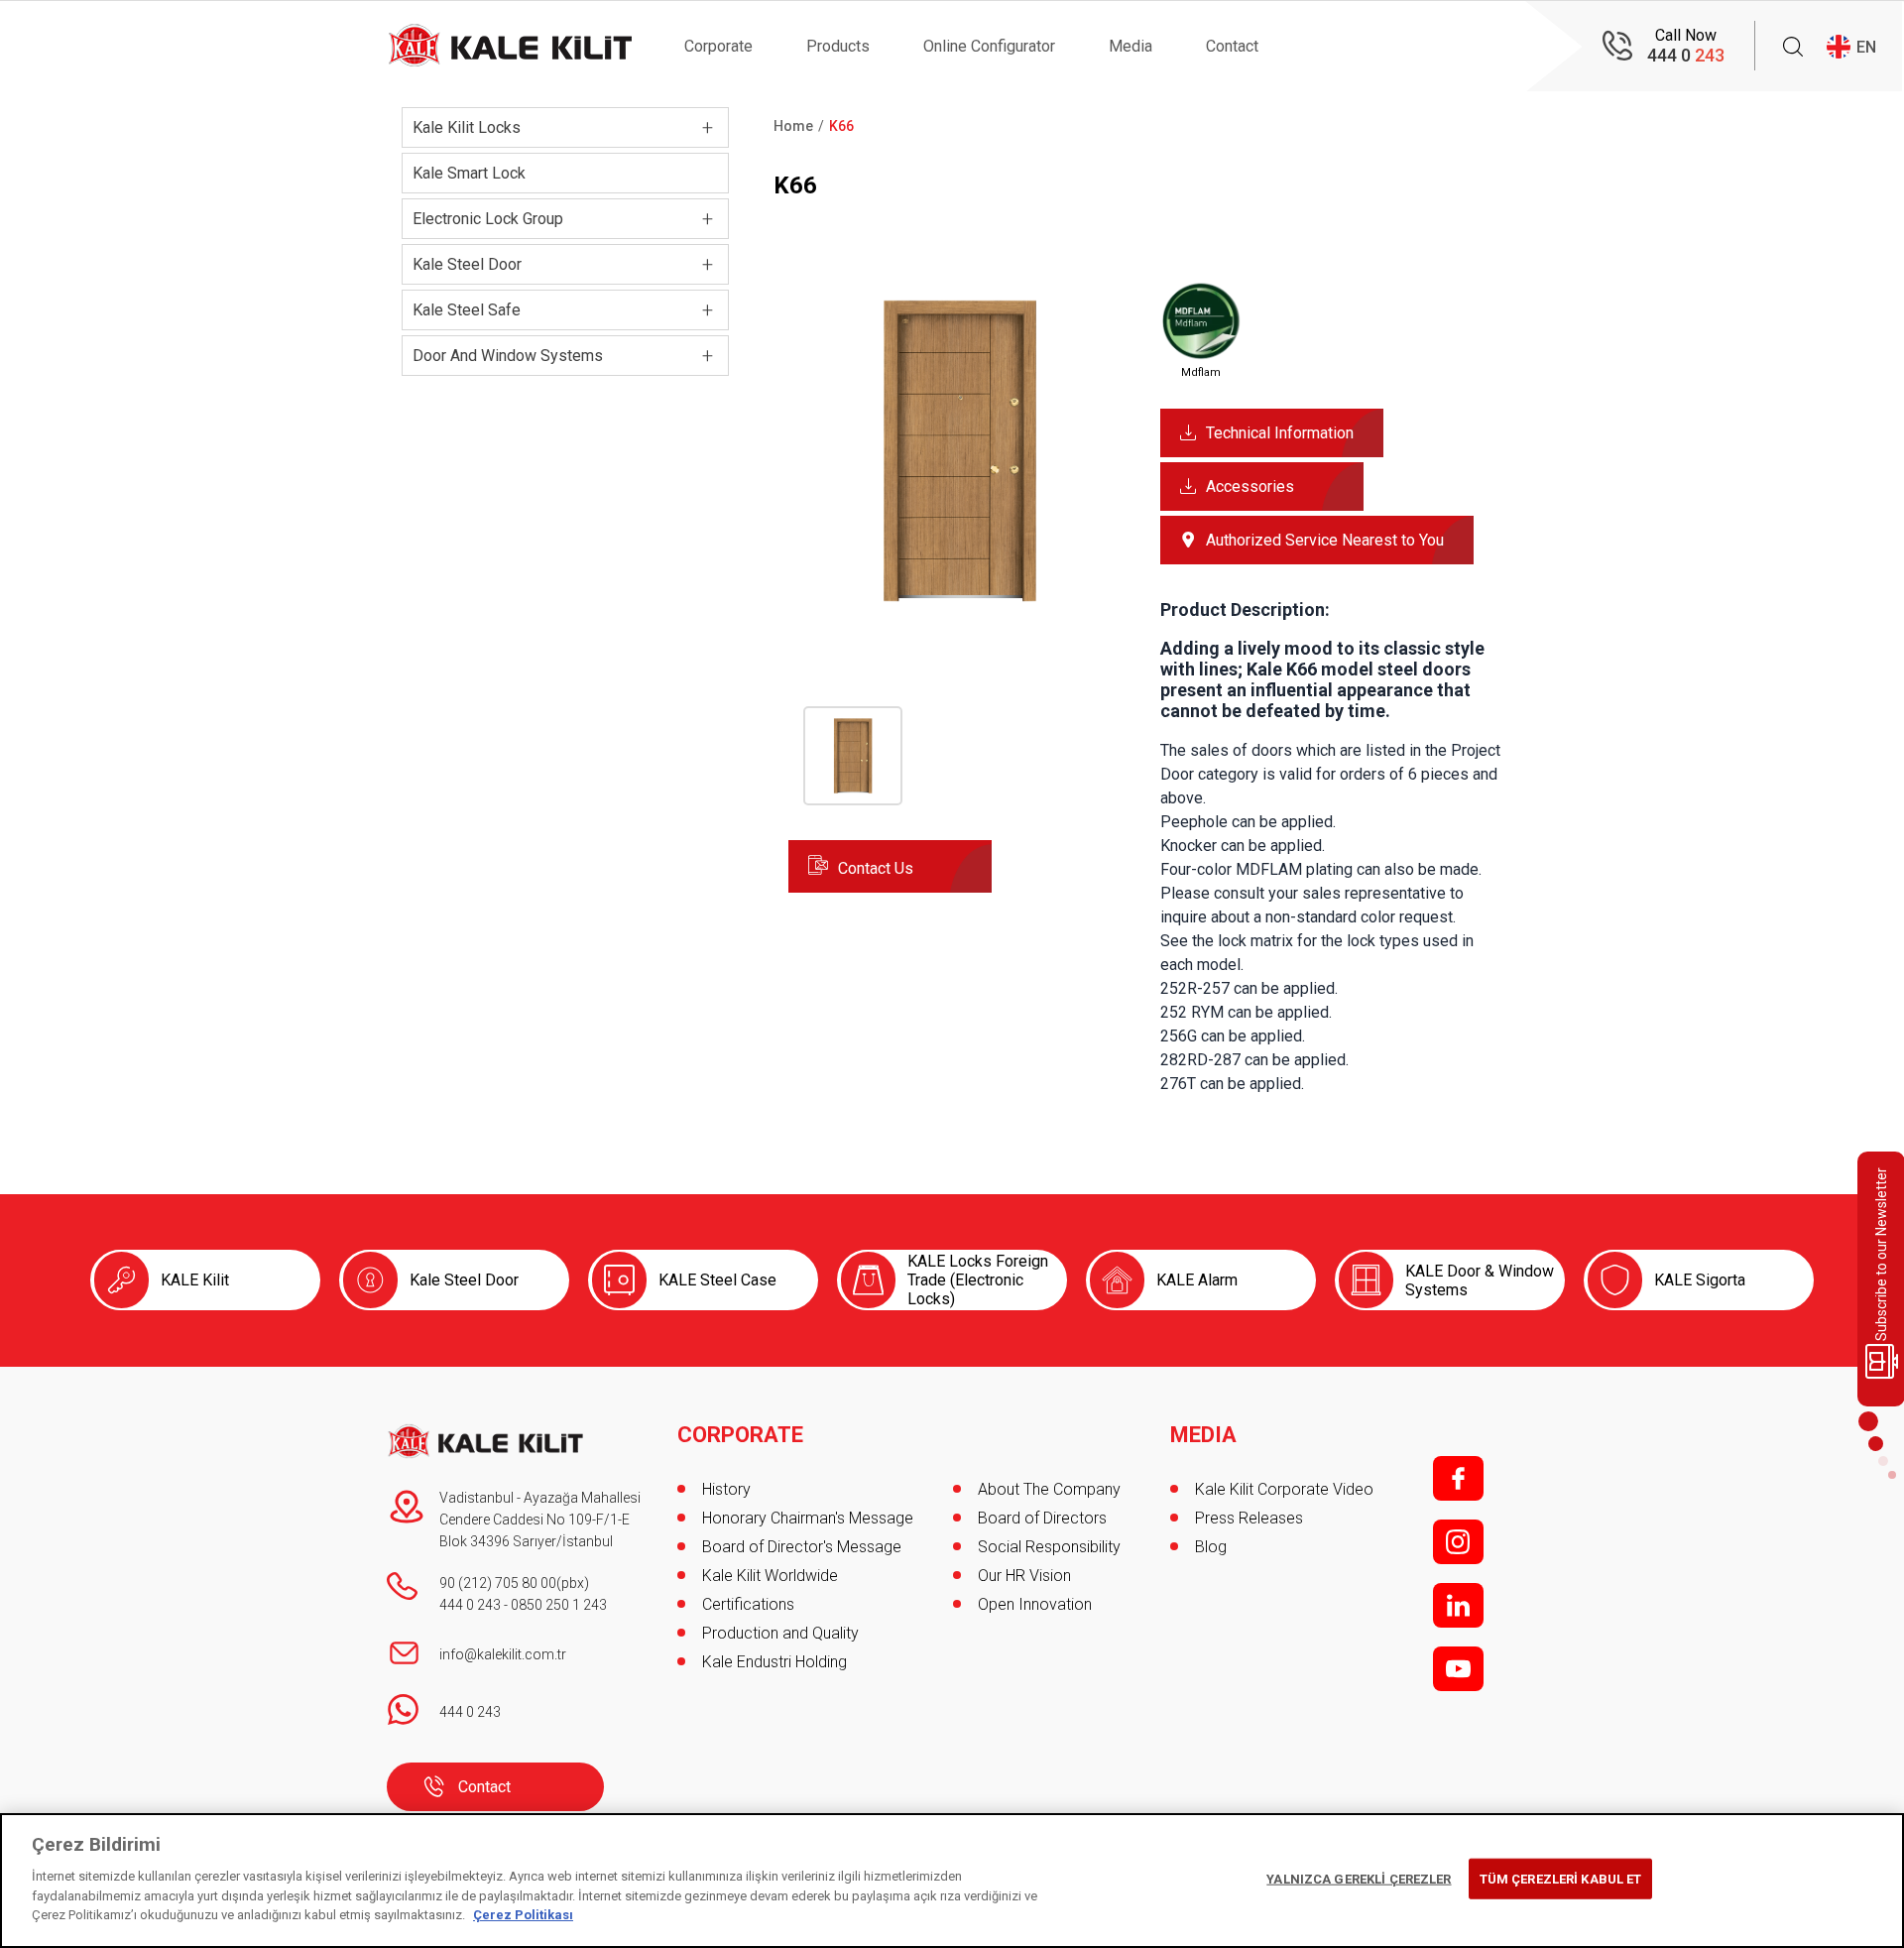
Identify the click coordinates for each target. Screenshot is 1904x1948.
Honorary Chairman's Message (808, 1518)
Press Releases (1249, 1518)
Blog (1211, 1547)
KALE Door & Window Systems (1480, 1280)
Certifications (748, 1604)
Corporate (718, 46)
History (726, 1489)
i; (1458, 1542)
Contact (1232, 46)
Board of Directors (1042, 1518)
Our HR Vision (1024, 1576)
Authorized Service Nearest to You (1325, 540)
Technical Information (1280, 433)
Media (1130, 46)
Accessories (1250, 487)
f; (1458, 1478)
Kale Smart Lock (469, 173)
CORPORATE (740, 1435)
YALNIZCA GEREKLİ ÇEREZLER (1359, 1878)
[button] (959, 616)
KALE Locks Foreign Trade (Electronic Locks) (978, 1280)
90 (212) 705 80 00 (498, 1583)
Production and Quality (780, 1633)
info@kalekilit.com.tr (503, 1654)
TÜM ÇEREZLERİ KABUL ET (1561, 1878)
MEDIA (1203, 1435)
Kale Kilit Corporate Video (1284, 1489)
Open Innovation (1035, 1604)
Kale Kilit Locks (467, 127)
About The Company (1049, 1489)
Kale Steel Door (467, 264)
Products (838, 46)
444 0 (1686, 55)
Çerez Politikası (523, 1915)
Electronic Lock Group (488, 219)
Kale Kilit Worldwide (770, 1576)
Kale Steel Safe (467, 310)
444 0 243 (470, 1605)
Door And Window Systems (508, 356)
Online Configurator (989, 46)
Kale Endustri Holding (774, 1662)
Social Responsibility (1049, 1547)
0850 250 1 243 (559, 1605)
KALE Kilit (195, 1280)
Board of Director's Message (802, 1547)
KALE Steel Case (717, 1280)
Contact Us (876, 868)
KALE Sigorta (1700, 1280)
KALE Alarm (1197, 1280)
